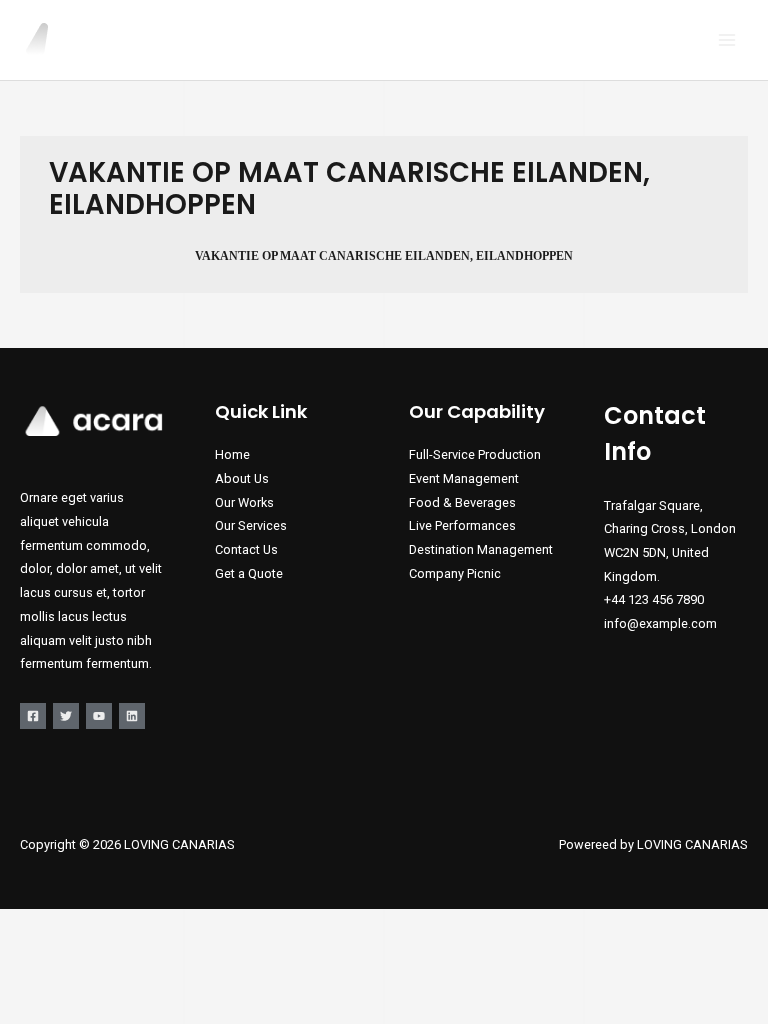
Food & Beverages (462, 502)
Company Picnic (455, 573)
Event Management (464, 478)
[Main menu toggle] (727, 40)
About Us (242, 478)
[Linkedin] (132, 716)
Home (232, 454)
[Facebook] (33, 716)
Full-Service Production (475, 454)
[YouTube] (99, 716)
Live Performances (462, 525)
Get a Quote (249, 573)
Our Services (251, 525)
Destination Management (481, 549)
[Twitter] (66, 716)
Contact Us (246, 549)
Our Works (244, 502)
